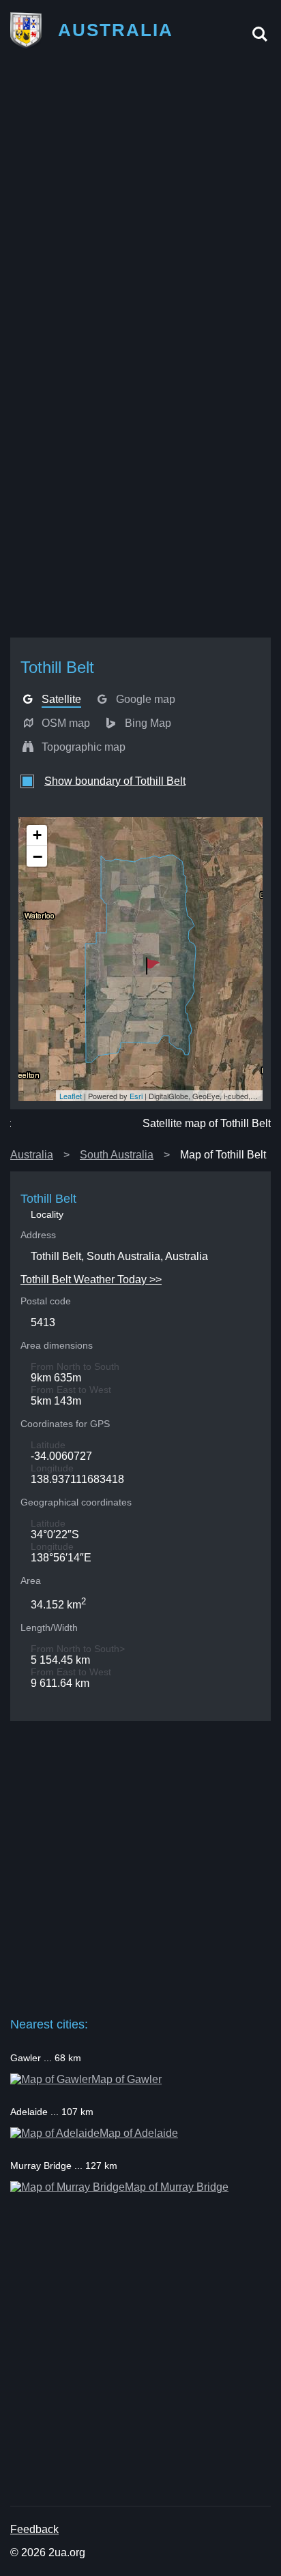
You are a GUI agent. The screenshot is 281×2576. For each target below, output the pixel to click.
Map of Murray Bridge (177, 2187)
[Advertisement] (140, 204)
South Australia (117, 1155)
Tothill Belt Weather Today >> (91, 1279)
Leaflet (71, 1096)
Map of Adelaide (139, 2133)
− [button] (38, 856)
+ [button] (37, 835)
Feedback (34, 2529)
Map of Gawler (127, 2079)
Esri (136, 1096)
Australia (32, 1155)
